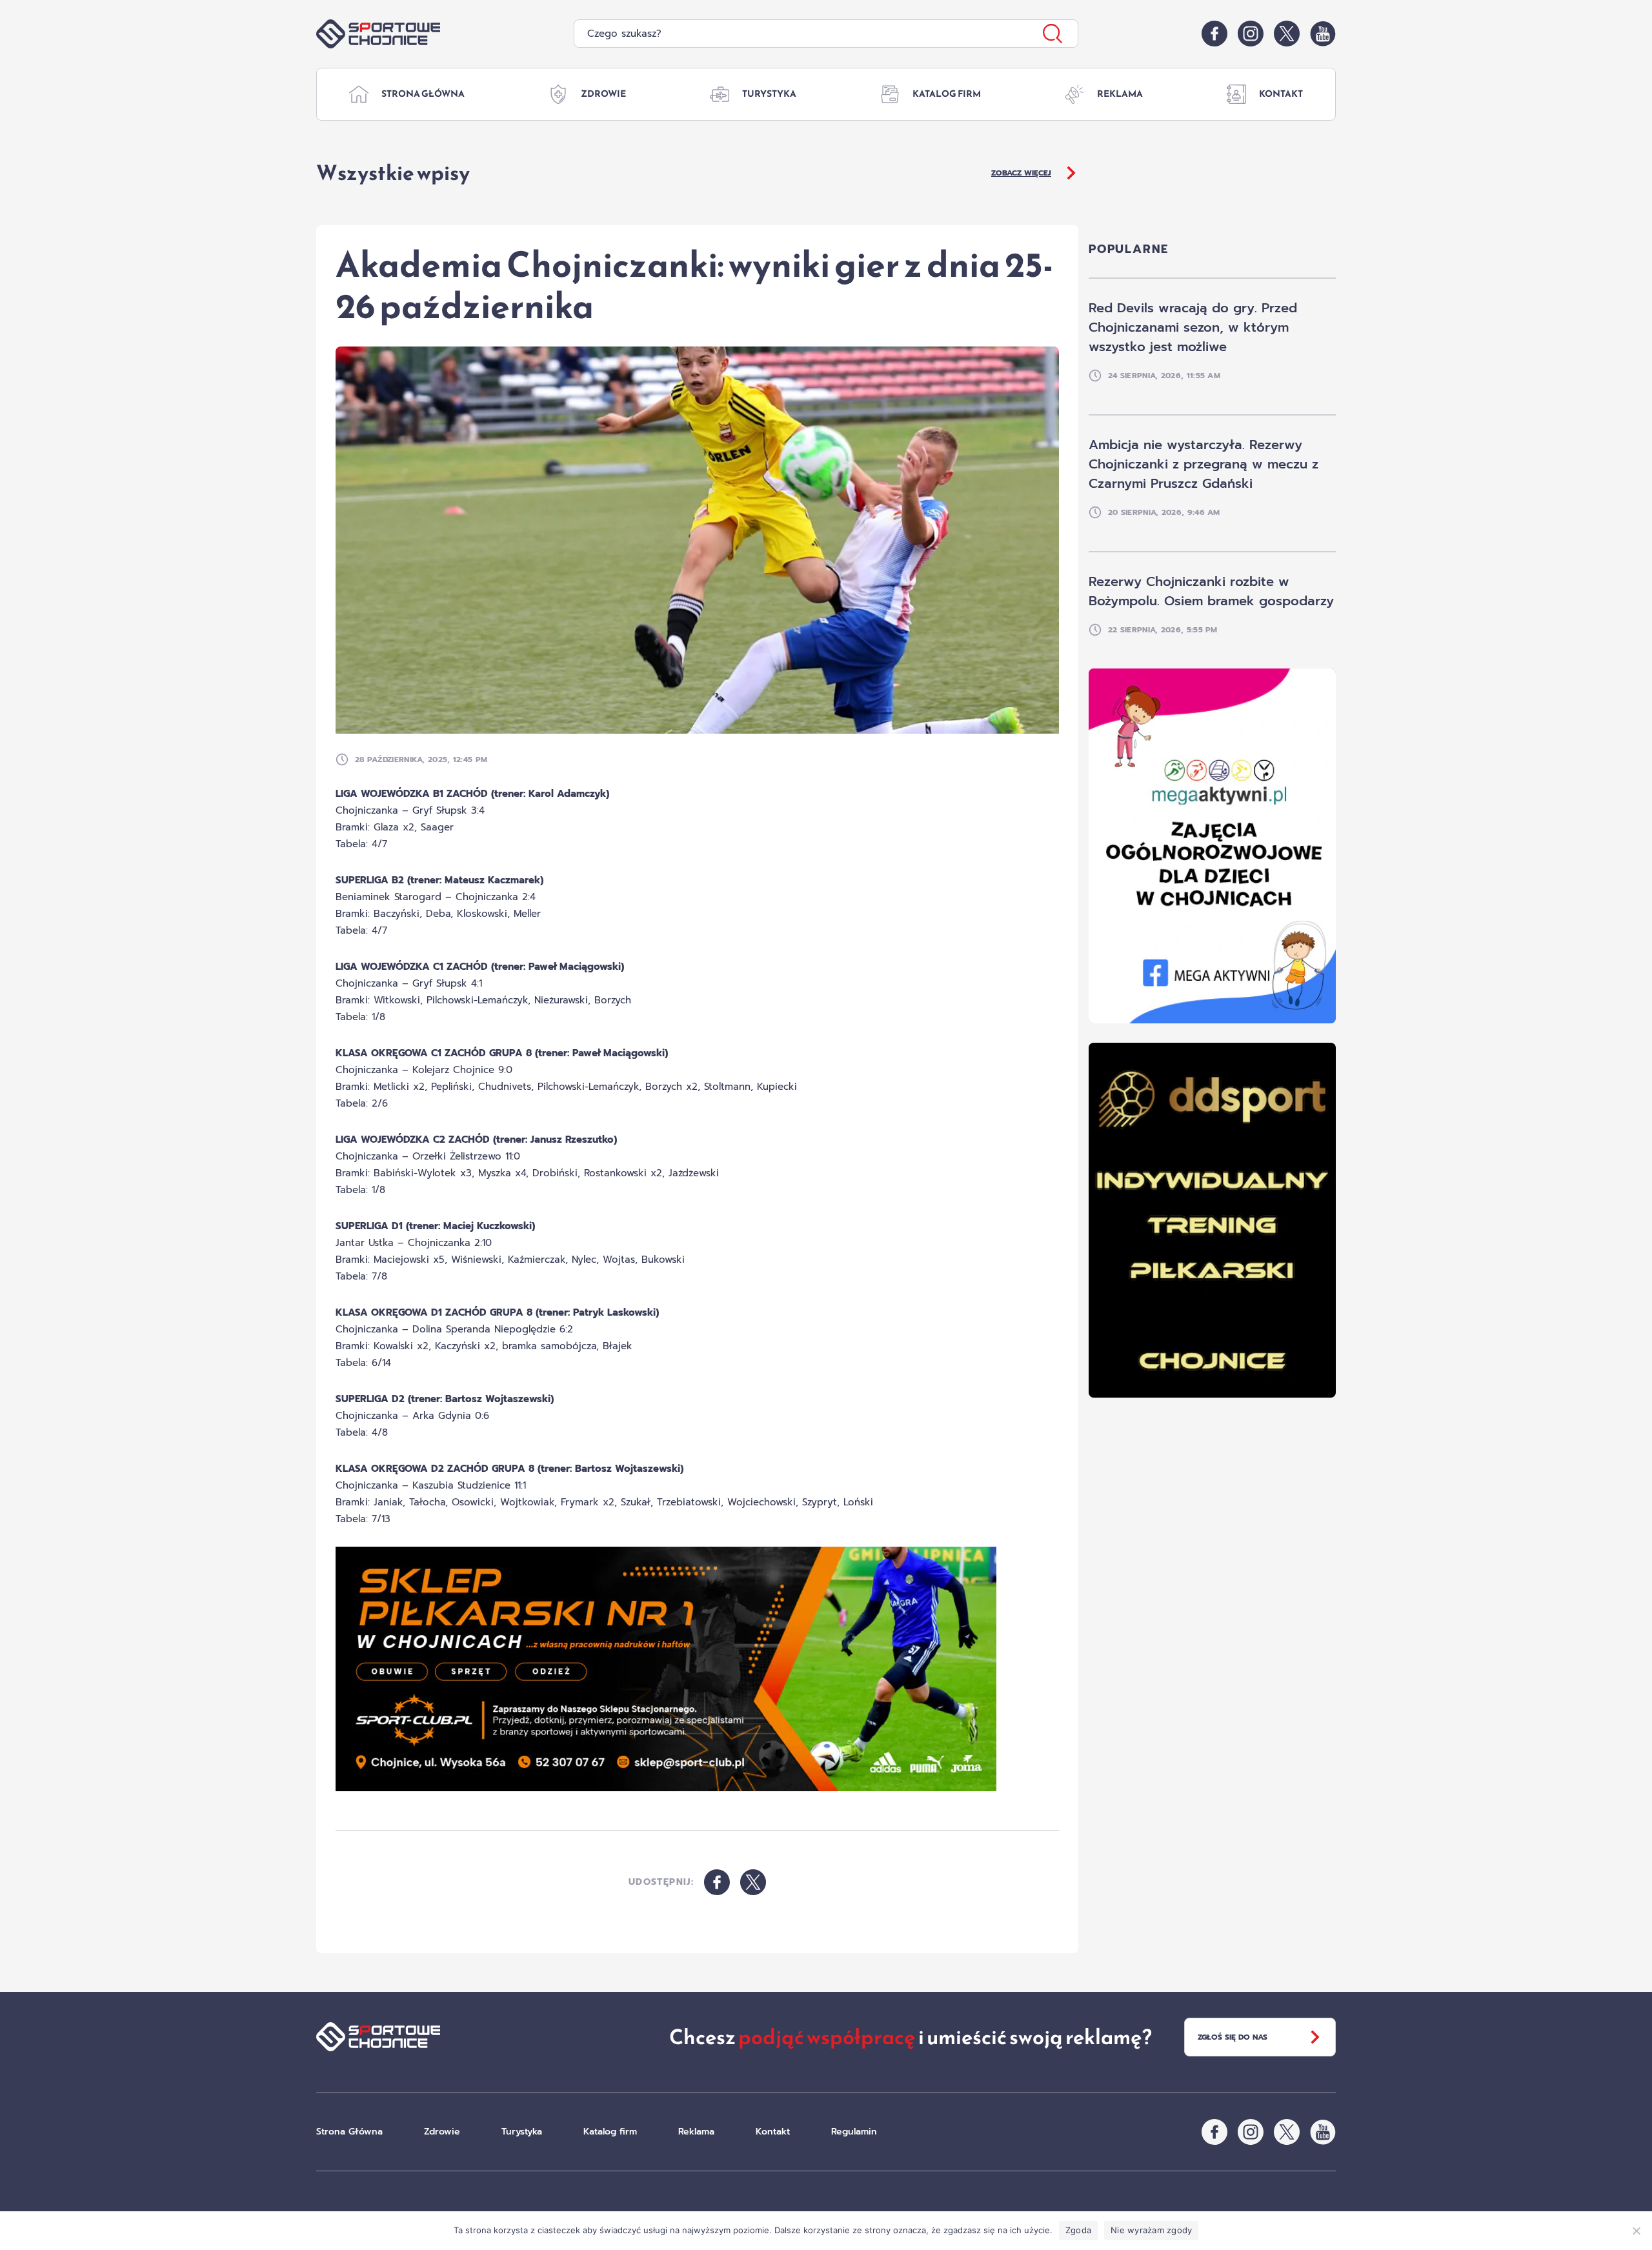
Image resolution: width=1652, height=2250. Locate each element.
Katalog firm (947, 94)
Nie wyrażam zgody (1151, 2230)
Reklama (1120, 94)
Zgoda (1078, 2230)
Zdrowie (603, 94)
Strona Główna (423, 94)
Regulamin (854, 2132)
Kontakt (1281, 94)
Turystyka (769, 94)
